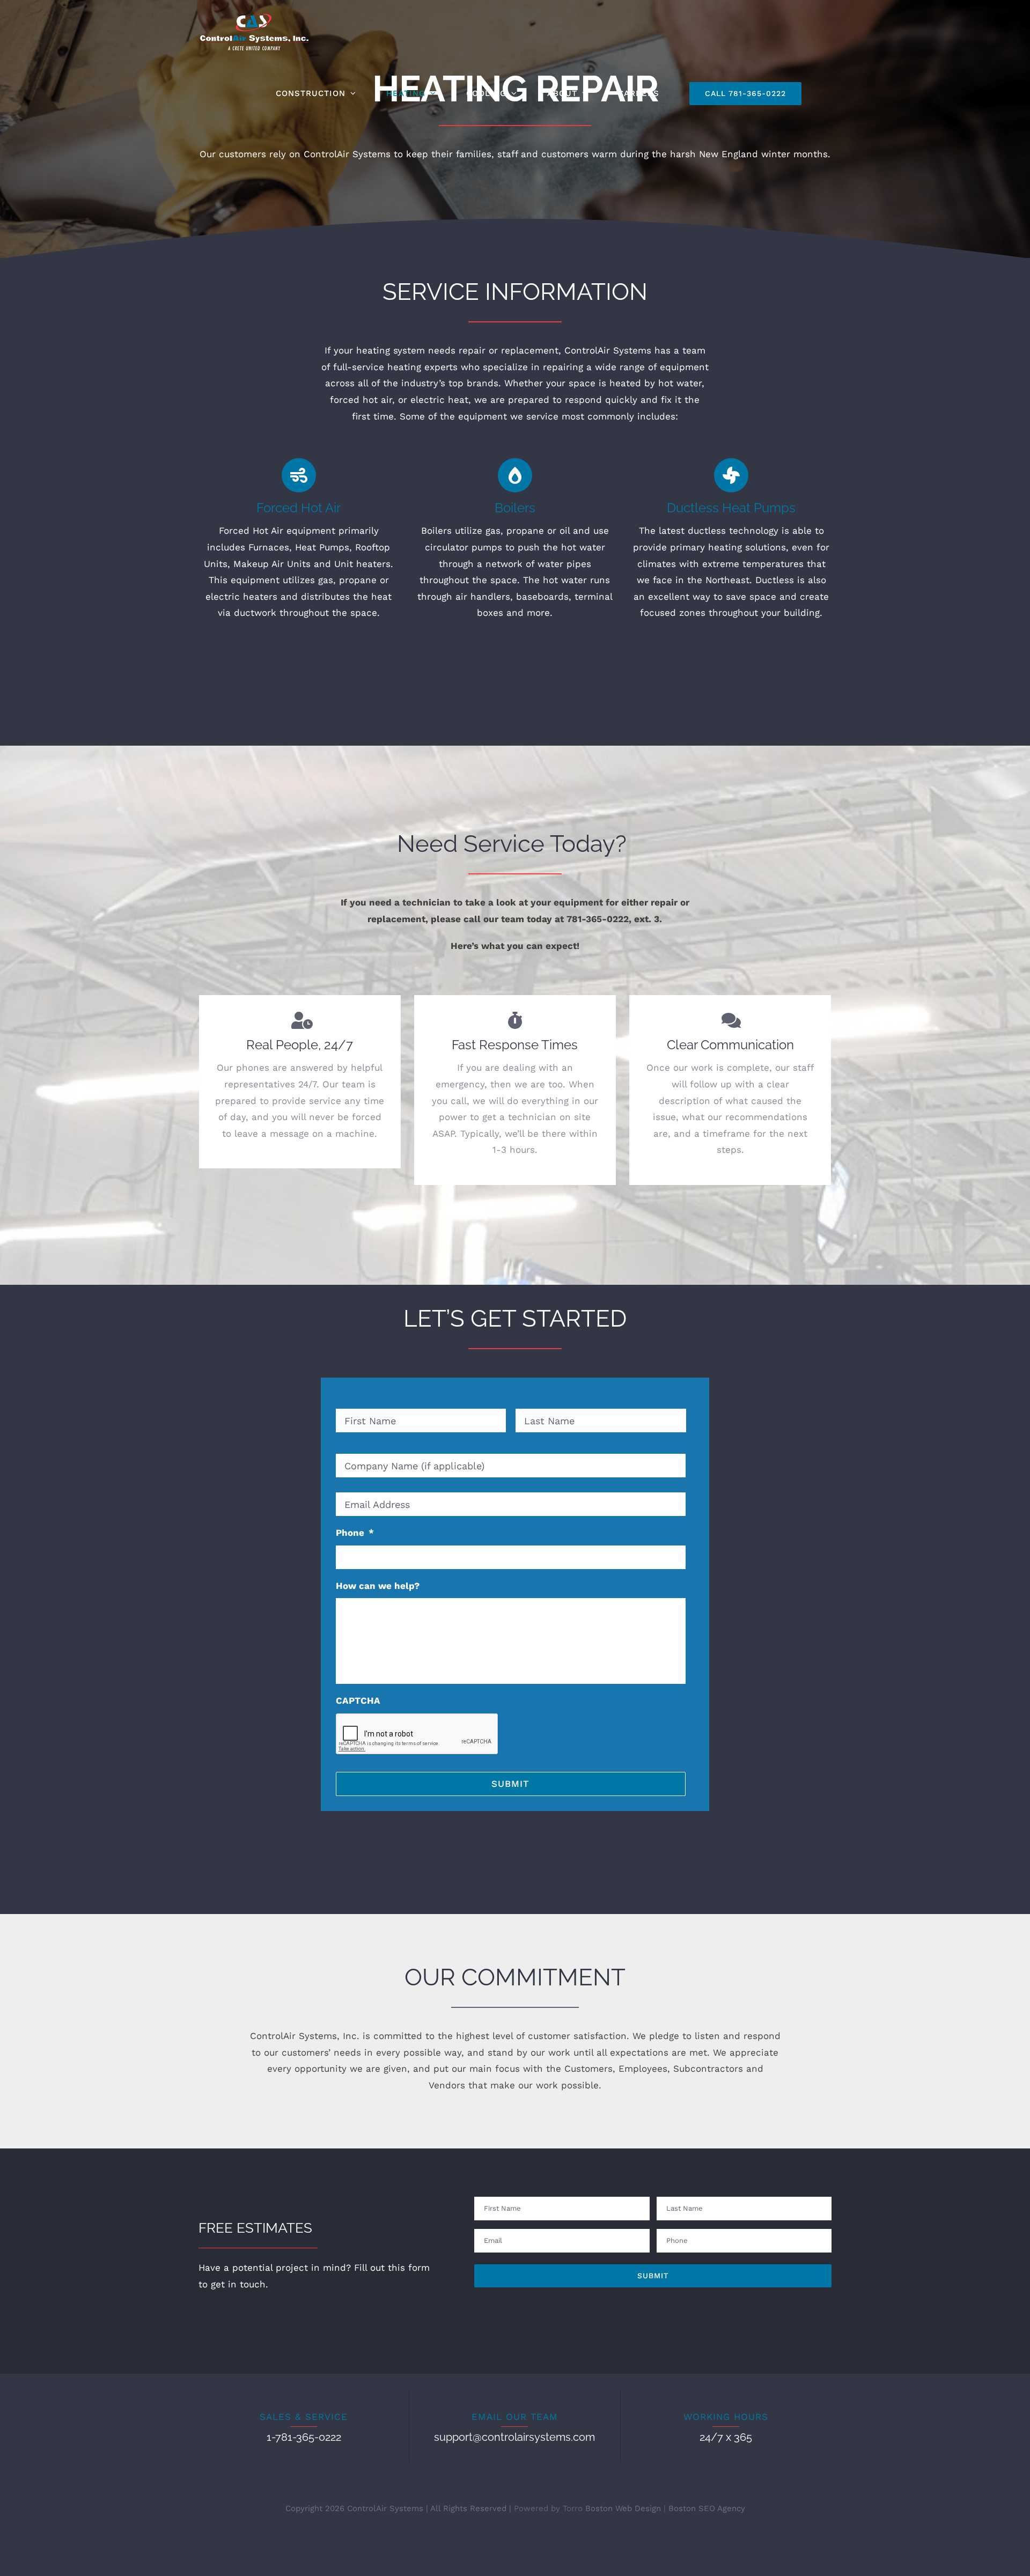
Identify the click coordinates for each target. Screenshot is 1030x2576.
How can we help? (378, 1586)
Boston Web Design (623, 2508)
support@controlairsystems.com (514, 2437)
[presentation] (417, 1734)
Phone (355, 1533)
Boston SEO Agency (707, 2508)
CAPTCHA (358, 1701)
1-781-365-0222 (304, 2437)
